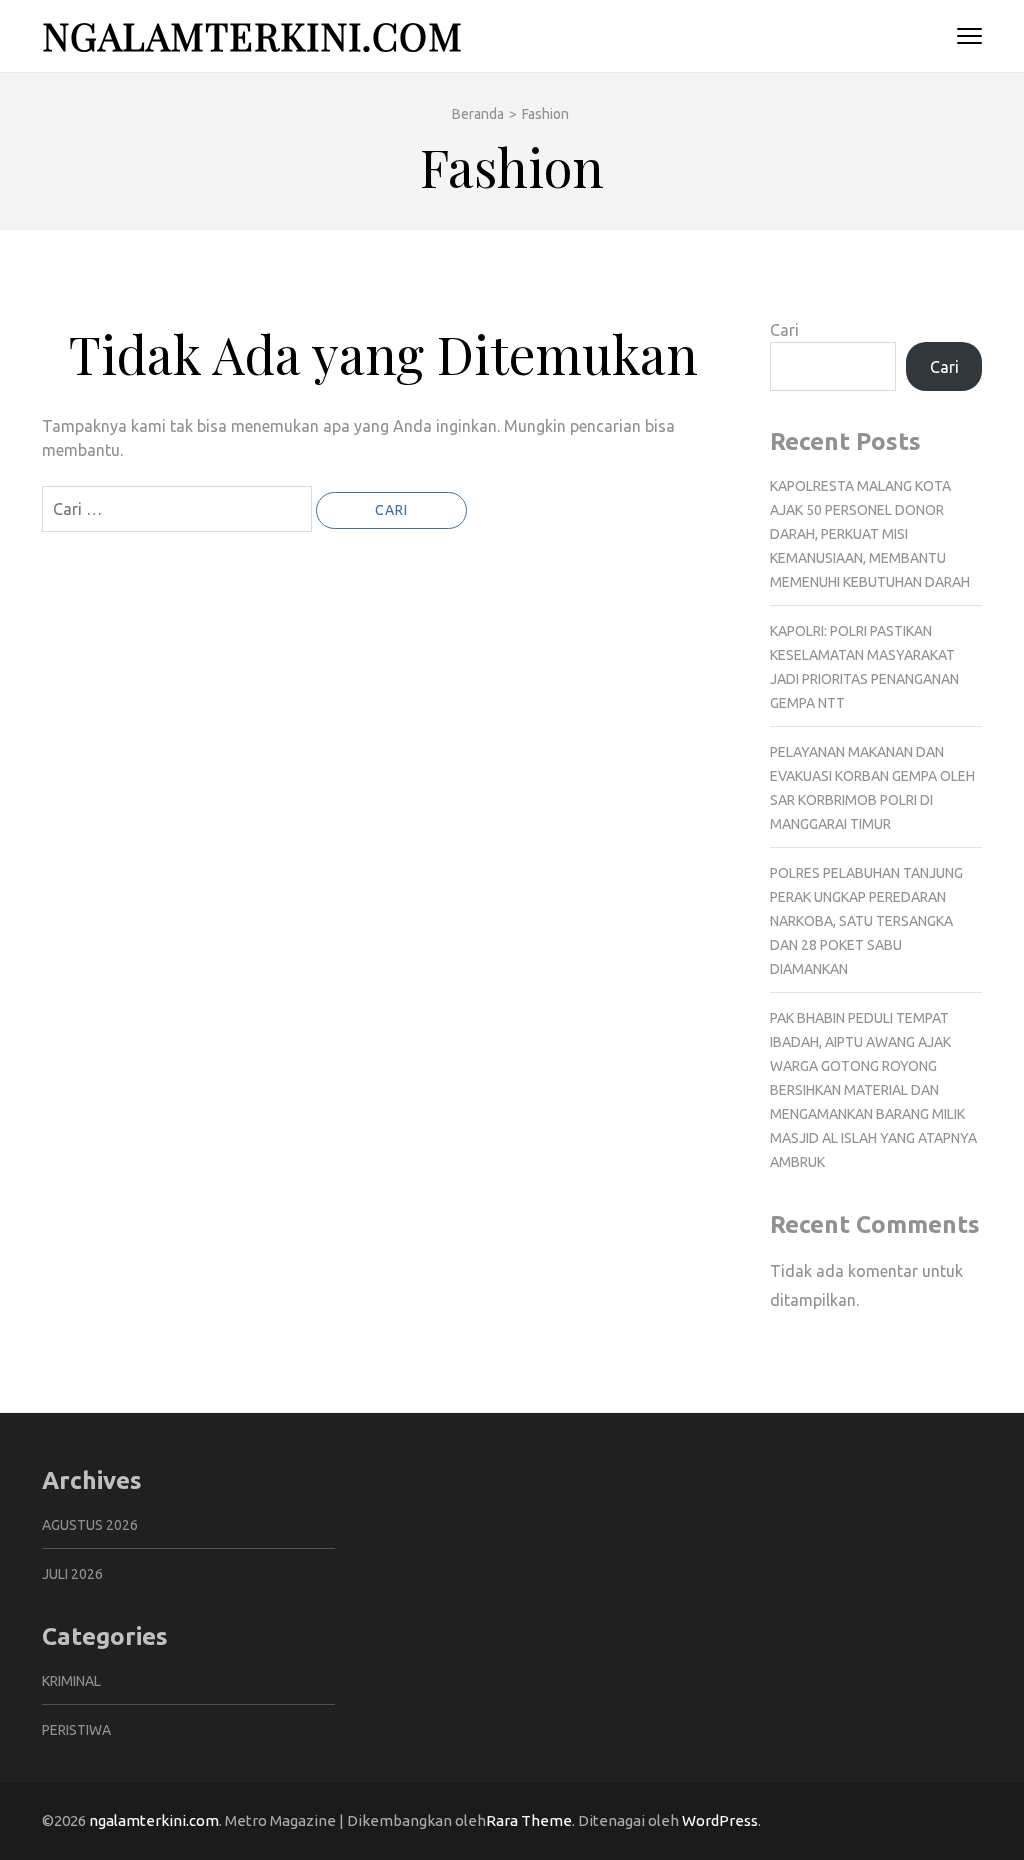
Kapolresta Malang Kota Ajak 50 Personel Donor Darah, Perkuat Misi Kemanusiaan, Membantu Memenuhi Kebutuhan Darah (870, 534)
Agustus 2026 (90, 1525)
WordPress (720, 1820)
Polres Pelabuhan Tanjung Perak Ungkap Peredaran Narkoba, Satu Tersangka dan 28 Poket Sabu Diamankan (866, 921)
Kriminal (71, 1681)
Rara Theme (529, 1820)
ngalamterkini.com (252, 35)
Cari (784, 330)
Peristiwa (76, 1730)
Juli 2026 (72, 1574)
